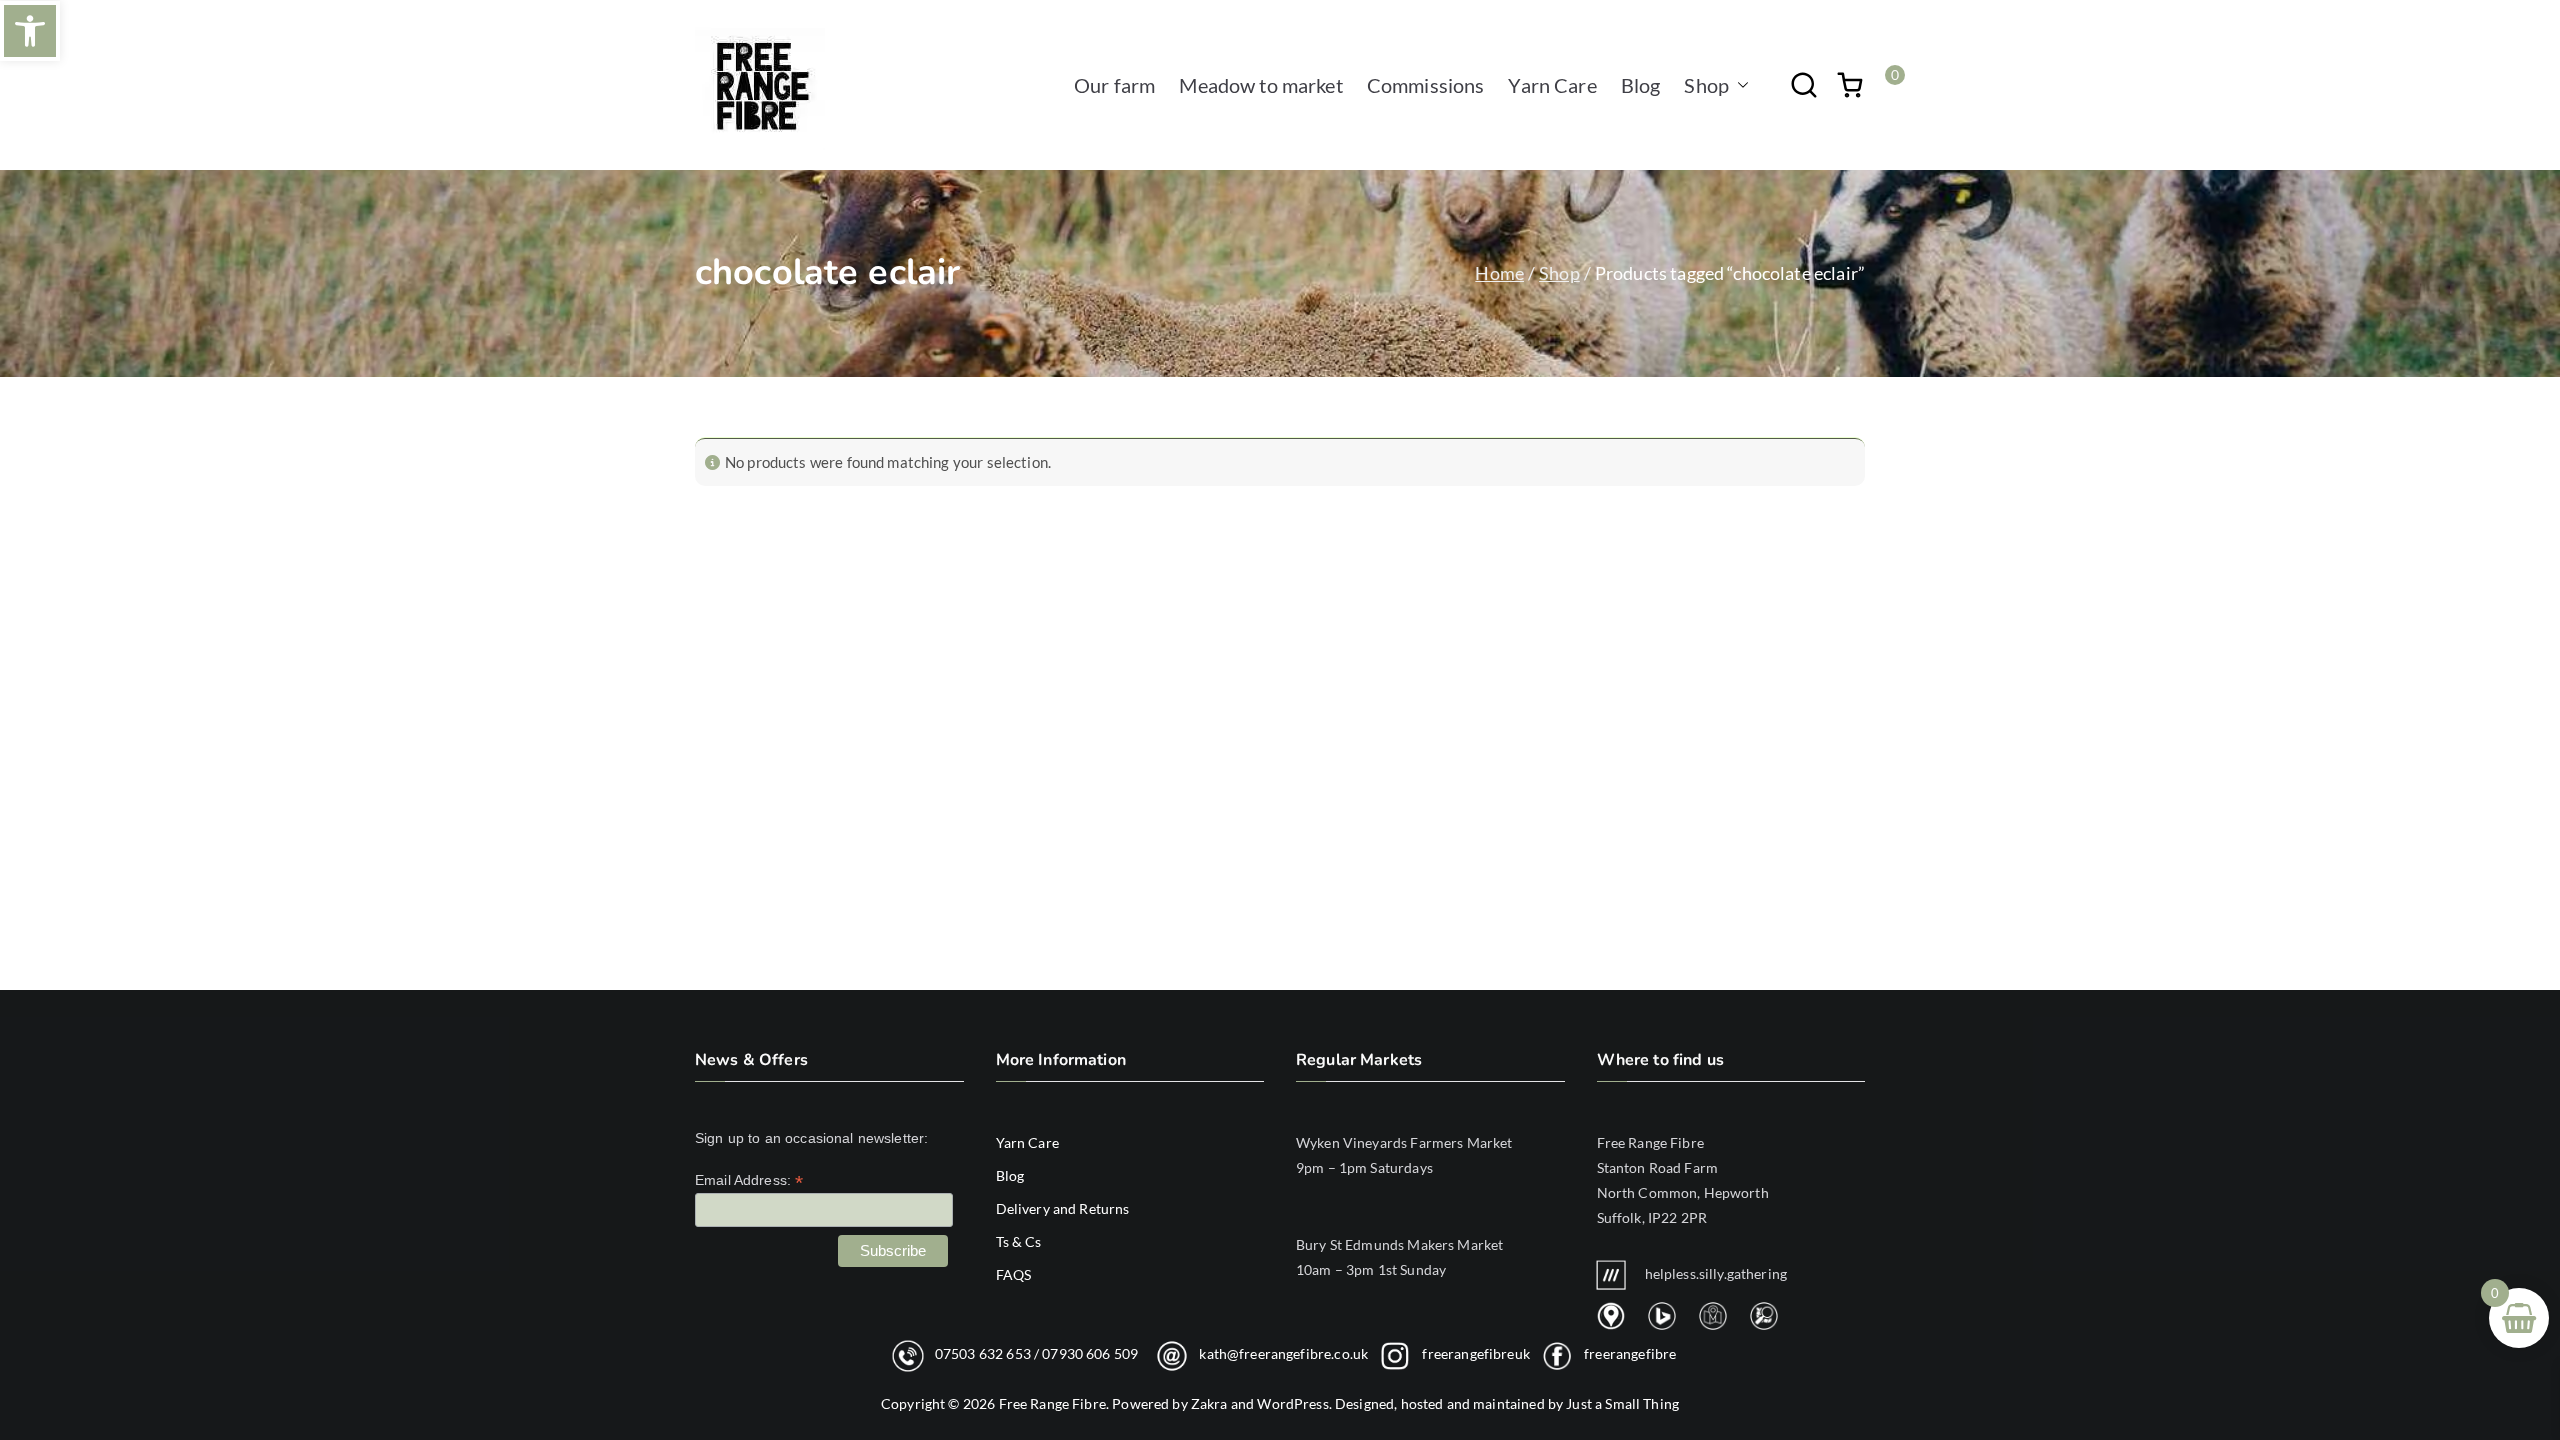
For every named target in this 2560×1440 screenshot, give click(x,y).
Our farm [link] (1114, 85)
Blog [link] (1641, 85)
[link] (30, 31)
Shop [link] (1706, 85)
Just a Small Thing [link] (1622, 1403)
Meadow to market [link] (1260, 85)
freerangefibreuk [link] (1475, 1353)
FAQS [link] (1014, 1274)
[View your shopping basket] (1850, 85)
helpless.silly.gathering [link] (1716, 1273)
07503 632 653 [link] (983, 1353)
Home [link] (1499, 273)
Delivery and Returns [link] (1063, 1208)
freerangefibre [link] (1630, 1353)
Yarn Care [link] (1552, 85)
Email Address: (749, 1180)
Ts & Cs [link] (1019, 1241)
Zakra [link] (1209, 1403)
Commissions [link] (1426, 85)
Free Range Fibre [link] (1052, 1403)
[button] (1739, 85)
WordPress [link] (1292, 1403)
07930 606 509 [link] (1090, 1353)
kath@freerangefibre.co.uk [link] (1283, 1353)
